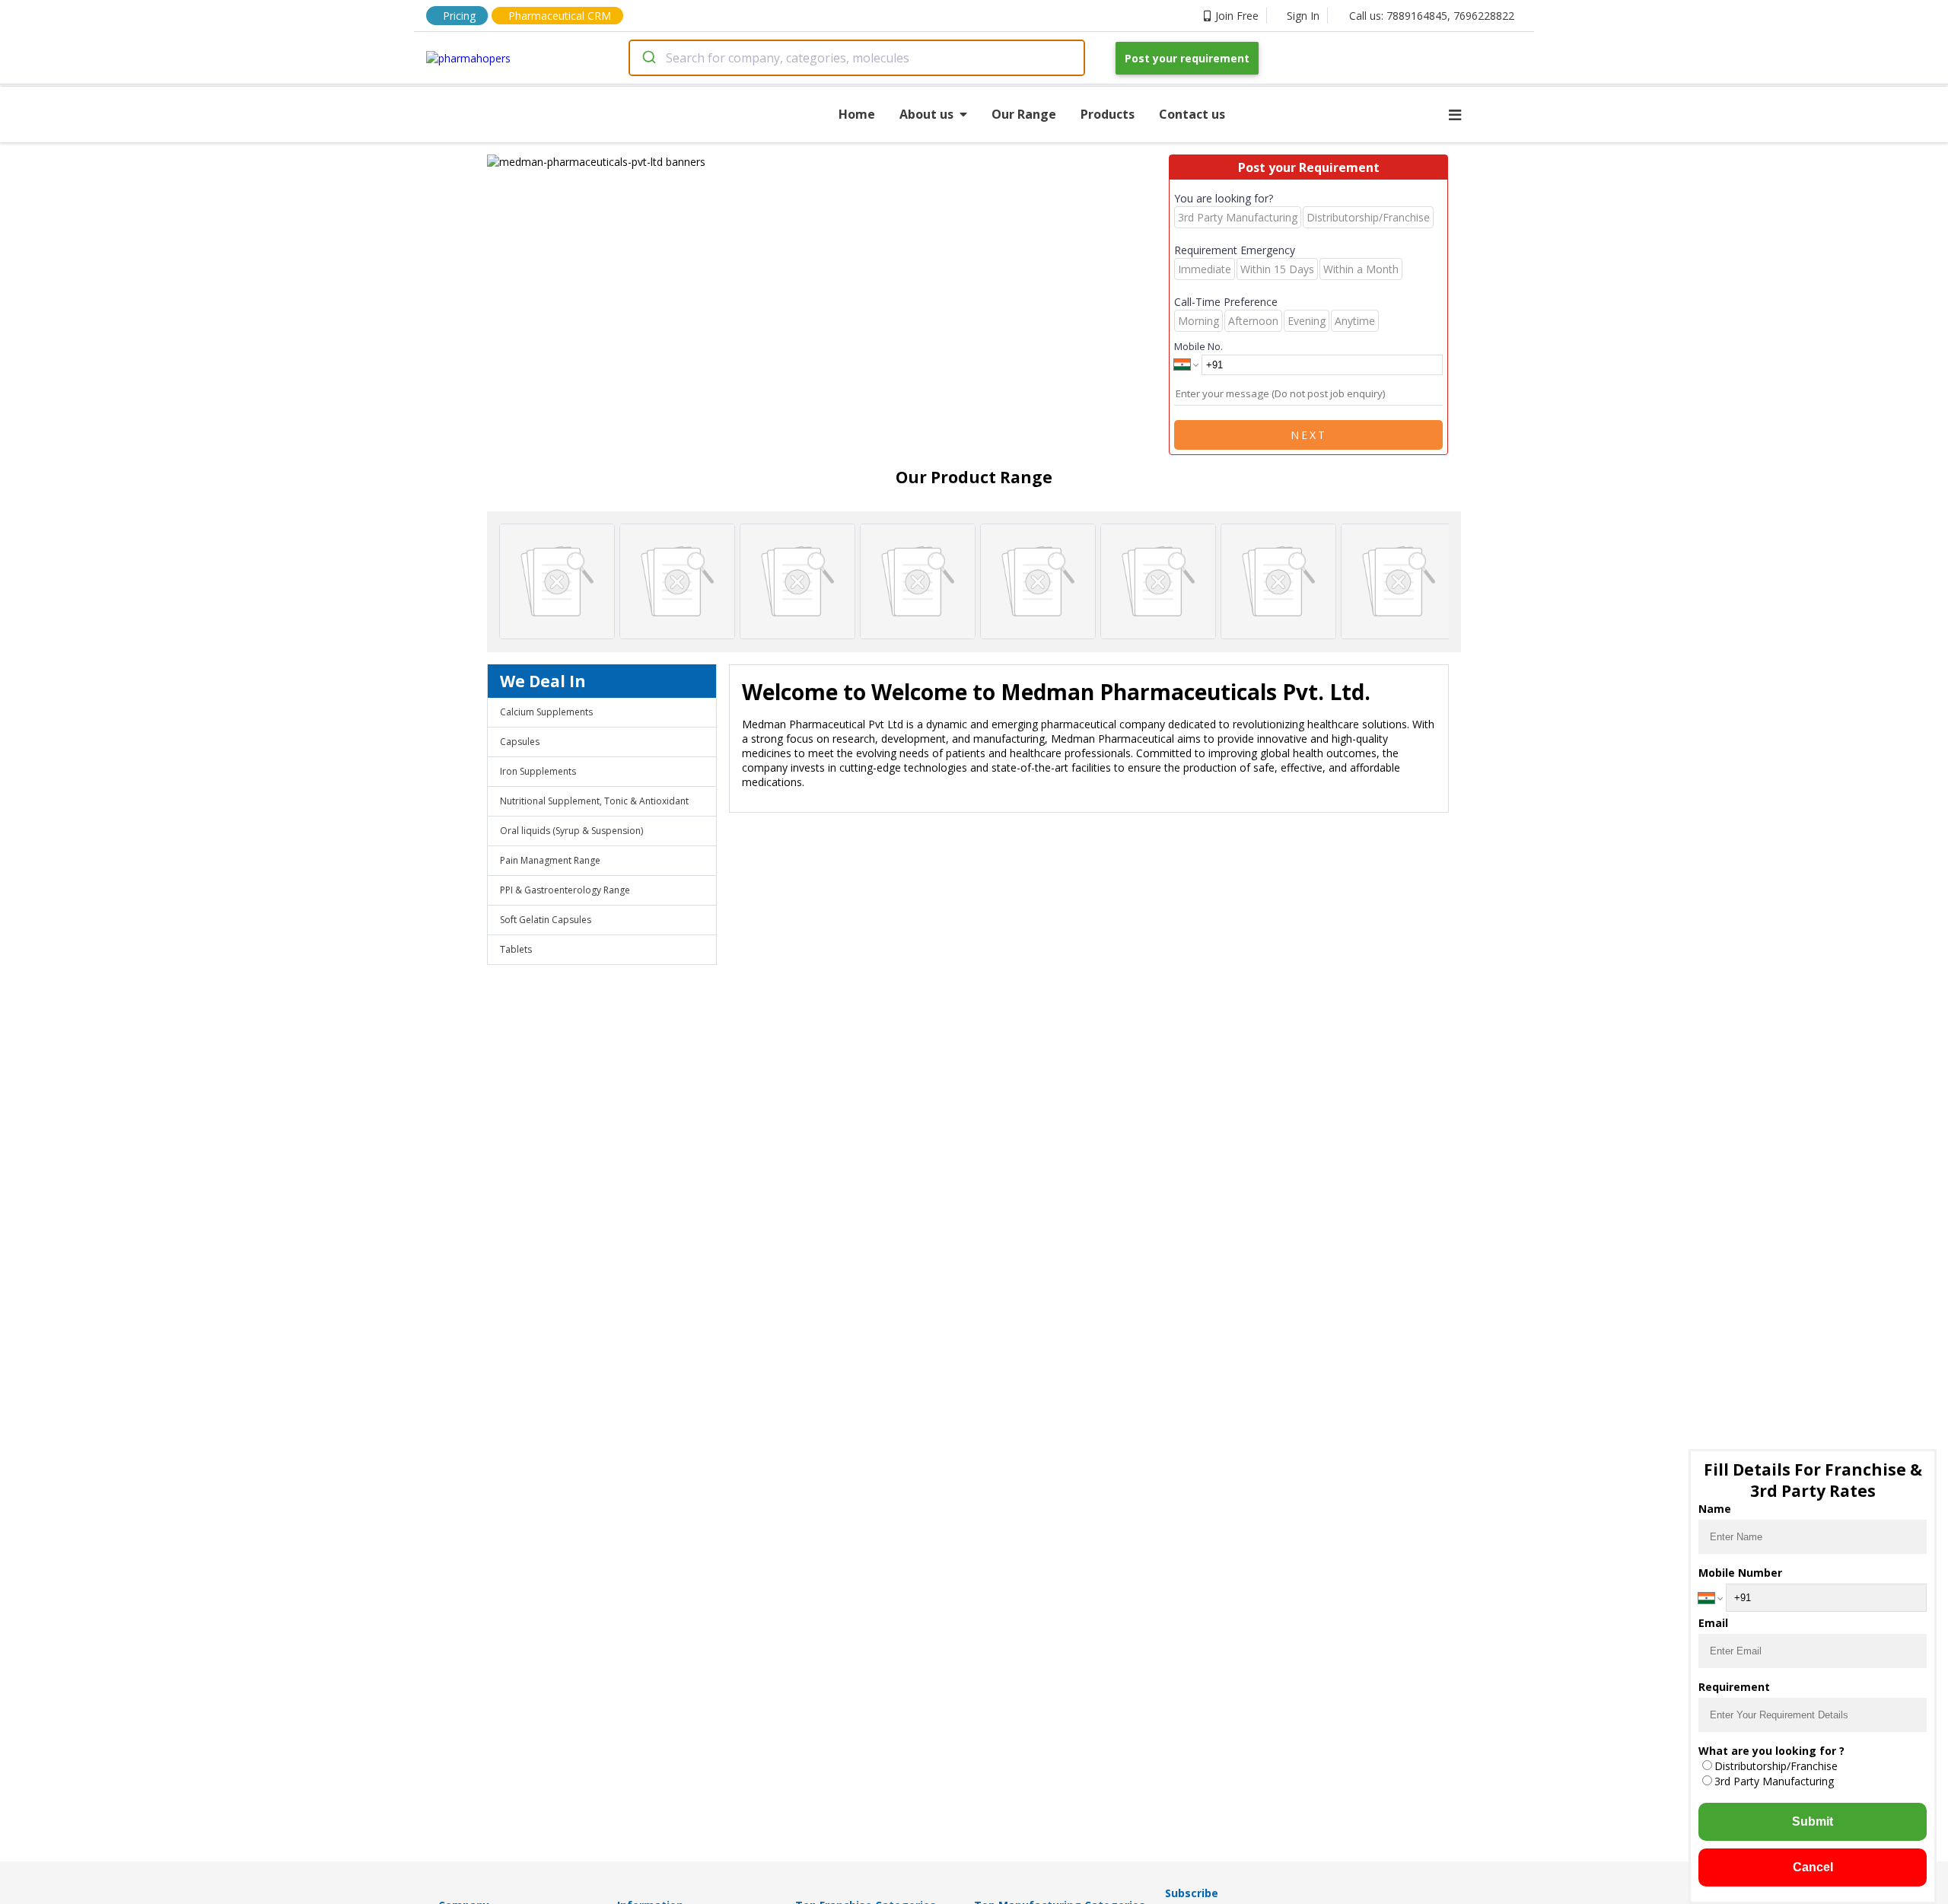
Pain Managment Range (550, 860)
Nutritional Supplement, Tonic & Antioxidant (594, 801)
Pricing (459, 16)
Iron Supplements (538, 771)
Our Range (1024, 114)
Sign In (1303, 16)
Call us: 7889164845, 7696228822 (1432, 16)
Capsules (520, 742)
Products (1108, 114)
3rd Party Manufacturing (1774, 1781)
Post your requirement (1187, 58)
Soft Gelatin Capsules (546, 920)
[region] (828, 162)
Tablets (516, 949)
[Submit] (648, 58)
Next (1309, 435)
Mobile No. (1198, 346)
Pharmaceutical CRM (560, 16)
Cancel (1813, 1867)
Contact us (1192, 114)
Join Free (1237, 16)
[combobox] (857, 58)
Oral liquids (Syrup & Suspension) (571, 831)
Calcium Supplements (546, 712)
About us (926, 114)
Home (857, 114)
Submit (1813, 1821)
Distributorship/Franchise (1776, 1766)
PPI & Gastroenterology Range (565, 890)
